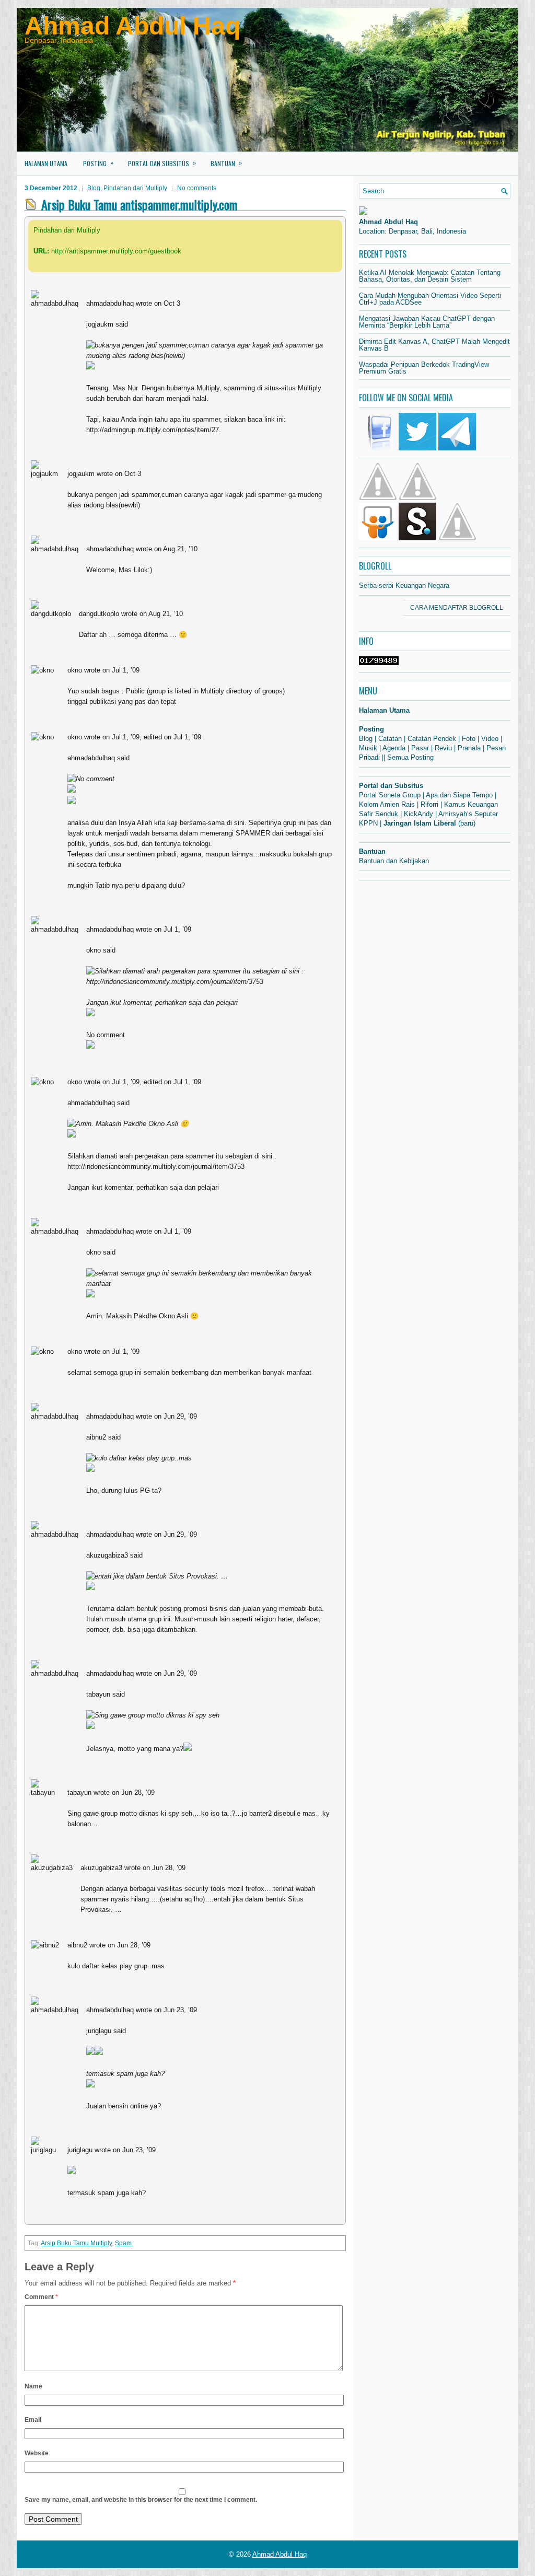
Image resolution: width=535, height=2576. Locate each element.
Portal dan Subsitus (162, 163)
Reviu (443, 748)
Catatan (390, 739)
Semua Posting (410, 757)
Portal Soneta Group (390, 795)
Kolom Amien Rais (387, 804)
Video (490, 739)
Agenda (394, 748)
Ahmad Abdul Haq (132, 26)
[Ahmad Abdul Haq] (363, 212)
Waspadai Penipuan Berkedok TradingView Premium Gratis (424, 368)
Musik (368, 748)
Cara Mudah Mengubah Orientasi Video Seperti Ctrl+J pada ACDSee (430, 299)
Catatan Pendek (432, 739)
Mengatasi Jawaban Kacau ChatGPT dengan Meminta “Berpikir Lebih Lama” (427, 322)
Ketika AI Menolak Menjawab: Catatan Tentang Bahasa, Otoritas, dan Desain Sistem (430, 276)
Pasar (420, 748)
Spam (123, 2243)
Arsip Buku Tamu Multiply (76, 2243)
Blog (94, 188)
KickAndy (418, 814)
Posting (98, 163)
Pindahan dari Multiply (135, 188)
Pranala (469, 748)
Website (37, 2453)
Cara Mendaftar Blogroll (457, 608)
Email (33, 2420)
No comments (197, 188)
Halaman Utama (46, 163)
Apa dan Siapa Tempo (459, 795)
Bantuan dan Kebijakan (394, 861)
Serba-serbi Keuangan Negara (404, 585)
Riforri (429, 804)
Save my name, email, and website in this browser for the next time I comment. (141, 2500)
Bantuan (226, 163)
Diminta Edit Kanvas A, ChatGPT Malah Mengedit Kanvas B (434, 345)
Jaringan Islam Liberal (420, 823)
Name (33, 2386)
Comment (41, 2297)
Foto (469, 739)
